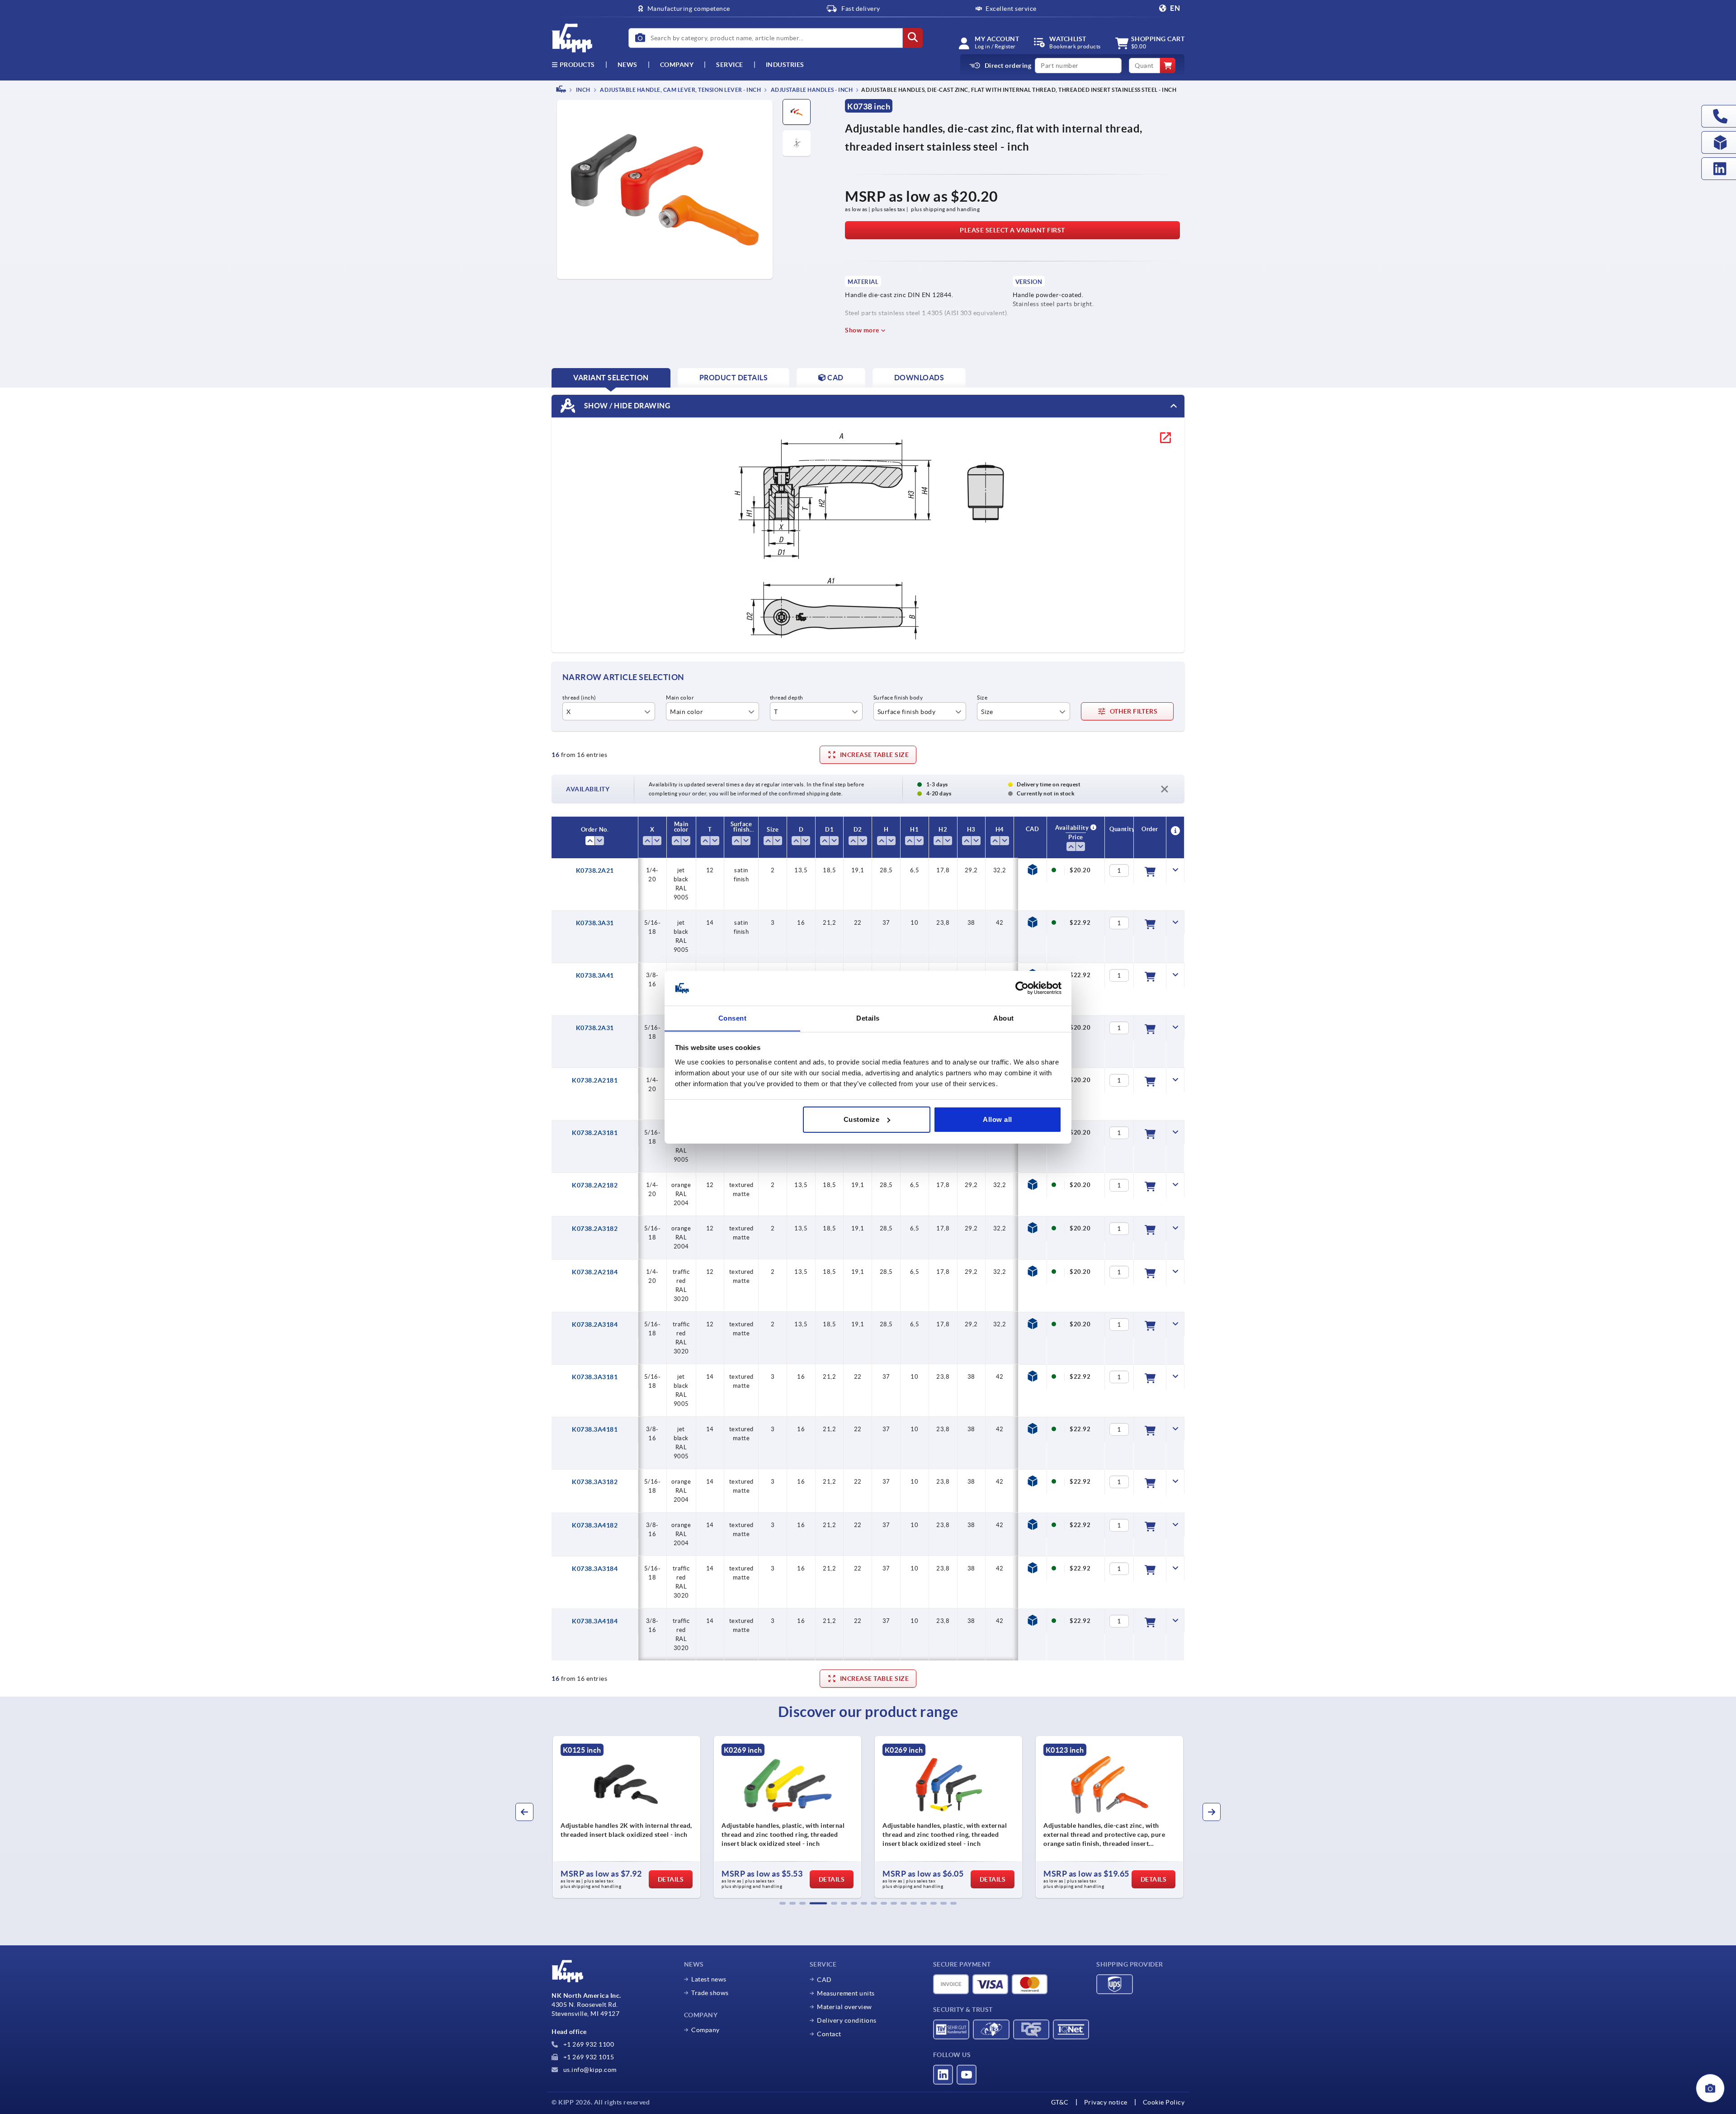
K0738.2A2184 (595, 1272)
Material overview (844, 2007)
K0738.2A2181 (595, 1080)
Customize (862, 1119)
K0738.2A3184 (595, 1324)
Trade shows (710, 1993)
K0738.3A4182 (595, 1525)
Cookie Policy (1164, 2102)
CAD (824, 1980)
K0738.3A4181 (595, 1429)
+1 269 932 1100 (588, 2044)
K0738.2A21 (595, 870)
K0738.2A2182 (595, 1185)
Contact (829, 2034)
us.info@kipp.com (589, 2070)
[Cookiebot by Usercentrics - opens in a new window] (1022, 988)
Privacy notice (1106, 2102)
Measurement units (846, 1993)
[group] (627, 1817)
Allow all (998, 1119)
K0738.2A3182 (595, 1229)
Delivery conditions (847, 2020)
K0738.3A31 (595, 923)
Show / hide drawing (626, 405)
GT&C (1060, 2102)
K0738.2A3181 (595, 1133)
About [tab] (1004, 1018)
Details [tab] (868, 1018)
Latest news (709, 1979)
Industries (785, 65)
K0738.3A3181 (595, 1377)
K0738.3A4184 (595, 1621)
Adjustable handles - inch (811, 90)
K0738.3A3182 (595, 1482)
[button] (783, 1903)
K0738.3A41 (595, 975)
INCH (583, 90)
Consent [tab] (733, 1018)
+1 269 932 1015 (588, 2057)
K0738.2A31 (595, 1028)
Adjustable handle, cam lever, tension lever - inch (680, 90)
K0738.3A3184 (595, 1569)
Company (677, 65)
